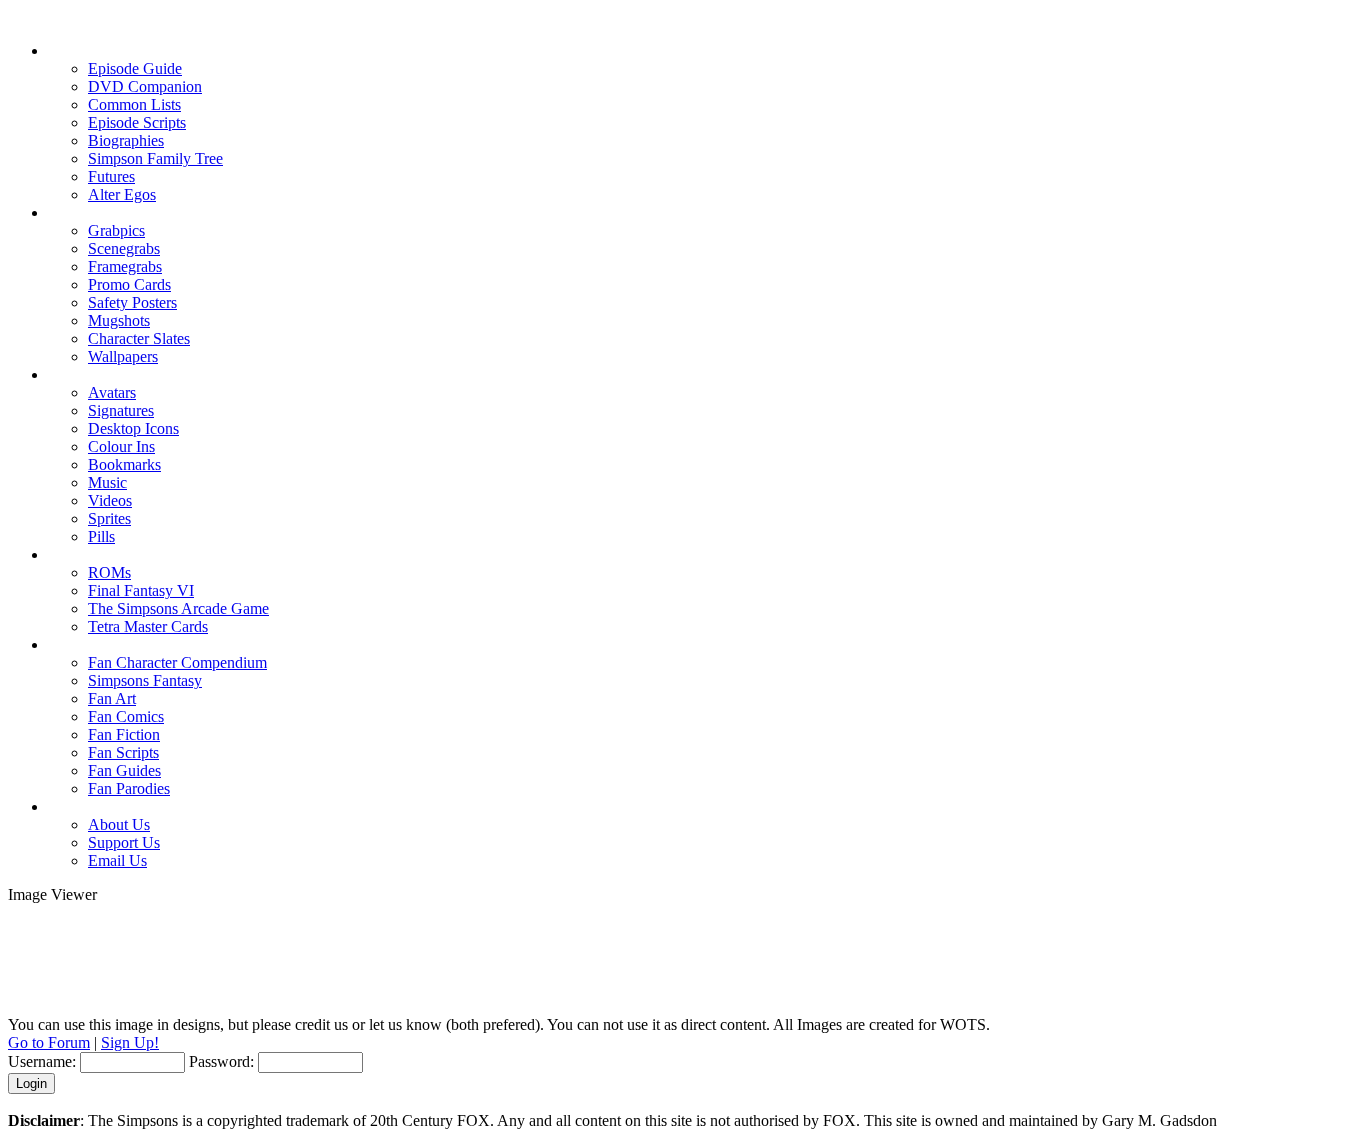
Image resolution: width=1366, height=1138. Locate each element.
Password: (221, 1061)
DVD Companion (145, 86)
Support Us (124, 842)
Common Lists (134, 104)
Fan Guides (124, 770)
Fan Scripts (123, 752)
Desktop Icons (133, 428)
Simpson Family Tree (155, 158)
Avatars (112, 392)
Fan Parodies (129, 788)
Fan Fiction (124, 734)
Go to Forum (49, 1042)
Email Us (117, 860)
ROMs (109, 572)
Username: (42, 1061)
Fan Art (112, 698)
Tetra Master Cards (148, 626)
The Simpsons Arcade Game (178, 608)
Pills (101, 536)
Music (107, 482)
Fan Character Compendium (177, 662)
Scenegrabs (124, 248)
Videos (110, 500)
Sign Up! (130, 1042)
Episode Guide (135, 68)
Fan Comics (126, 716)
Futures (111, 176)
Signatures (121, 410)
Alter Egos (122, 194)
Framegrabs (125, 266)
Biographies (126, 140)
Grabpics (116, 230)
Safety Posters (132, 302)
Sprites (109, 518)
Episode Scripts (137, 122)
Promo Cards (129, 284)
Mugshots (119, 320)
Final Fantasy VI (141, 590)
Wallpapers (123, 356)
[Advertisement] (683, 949)
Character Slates (139, 338)
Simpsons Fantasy (145, 680)
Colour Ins (121, 446)
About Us (119, 824)
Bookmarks (124, 464)
